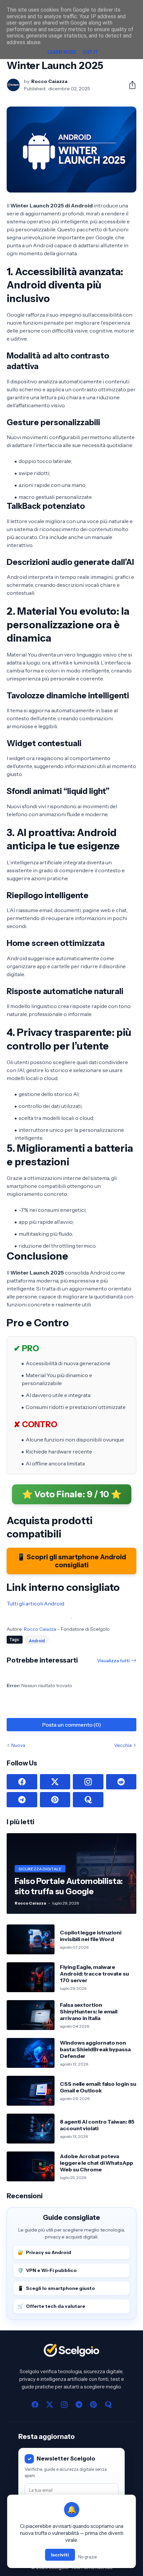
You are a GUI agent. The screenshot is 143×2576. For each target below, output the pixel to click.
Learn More (62, 52)
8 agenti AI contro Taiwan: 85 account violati (97, 2125)
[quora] (88, 1800)
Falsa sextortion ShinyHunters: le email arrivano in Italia (89, 2012)
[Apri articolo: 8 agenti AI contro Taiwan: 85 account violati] (31, 2129)
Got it (90, 52)
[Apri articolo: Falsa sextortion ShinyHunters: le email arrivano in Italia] (31, 2015)
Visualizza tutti (113, 1661)
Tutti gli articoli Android (35, 1603)
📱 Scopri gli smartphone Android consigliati (71, 1561)
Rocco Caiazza (40, 1629)
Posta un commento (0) (72, 1725)
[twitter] (55, 1782)
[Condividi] (130, 85)
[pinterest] (55, 1800)
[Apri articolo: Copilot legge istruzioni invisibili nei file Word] (31, 1939)
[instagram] (88, 1782)
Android (37, 1641)
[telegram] (22, 1800)
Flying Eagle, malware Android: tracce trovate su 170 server (94, 1974)
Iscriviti (60, 2555)
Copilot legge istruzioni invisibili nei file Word (91, 1936)
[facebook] (22, 1782)
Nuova (18, 1745)
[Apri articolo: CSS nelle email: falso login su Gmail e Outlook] (31, 2091)
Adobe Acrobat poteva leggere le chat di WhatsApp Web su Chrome (96, 2163)
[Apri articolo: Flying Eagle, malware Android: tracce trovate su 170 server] (31, 1977)
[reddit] (121, 1782)
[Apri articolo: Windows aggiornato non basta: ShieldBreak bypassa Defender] (31, 2053)
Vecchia (123, 1745)
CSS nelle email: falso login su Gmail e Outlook (98, 2087)
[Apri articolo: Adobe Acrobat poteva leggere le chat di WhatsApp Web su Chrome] (31, 2166)
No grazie (87, 2557)
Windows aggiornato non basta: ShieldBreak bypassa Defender (95, 2049)
